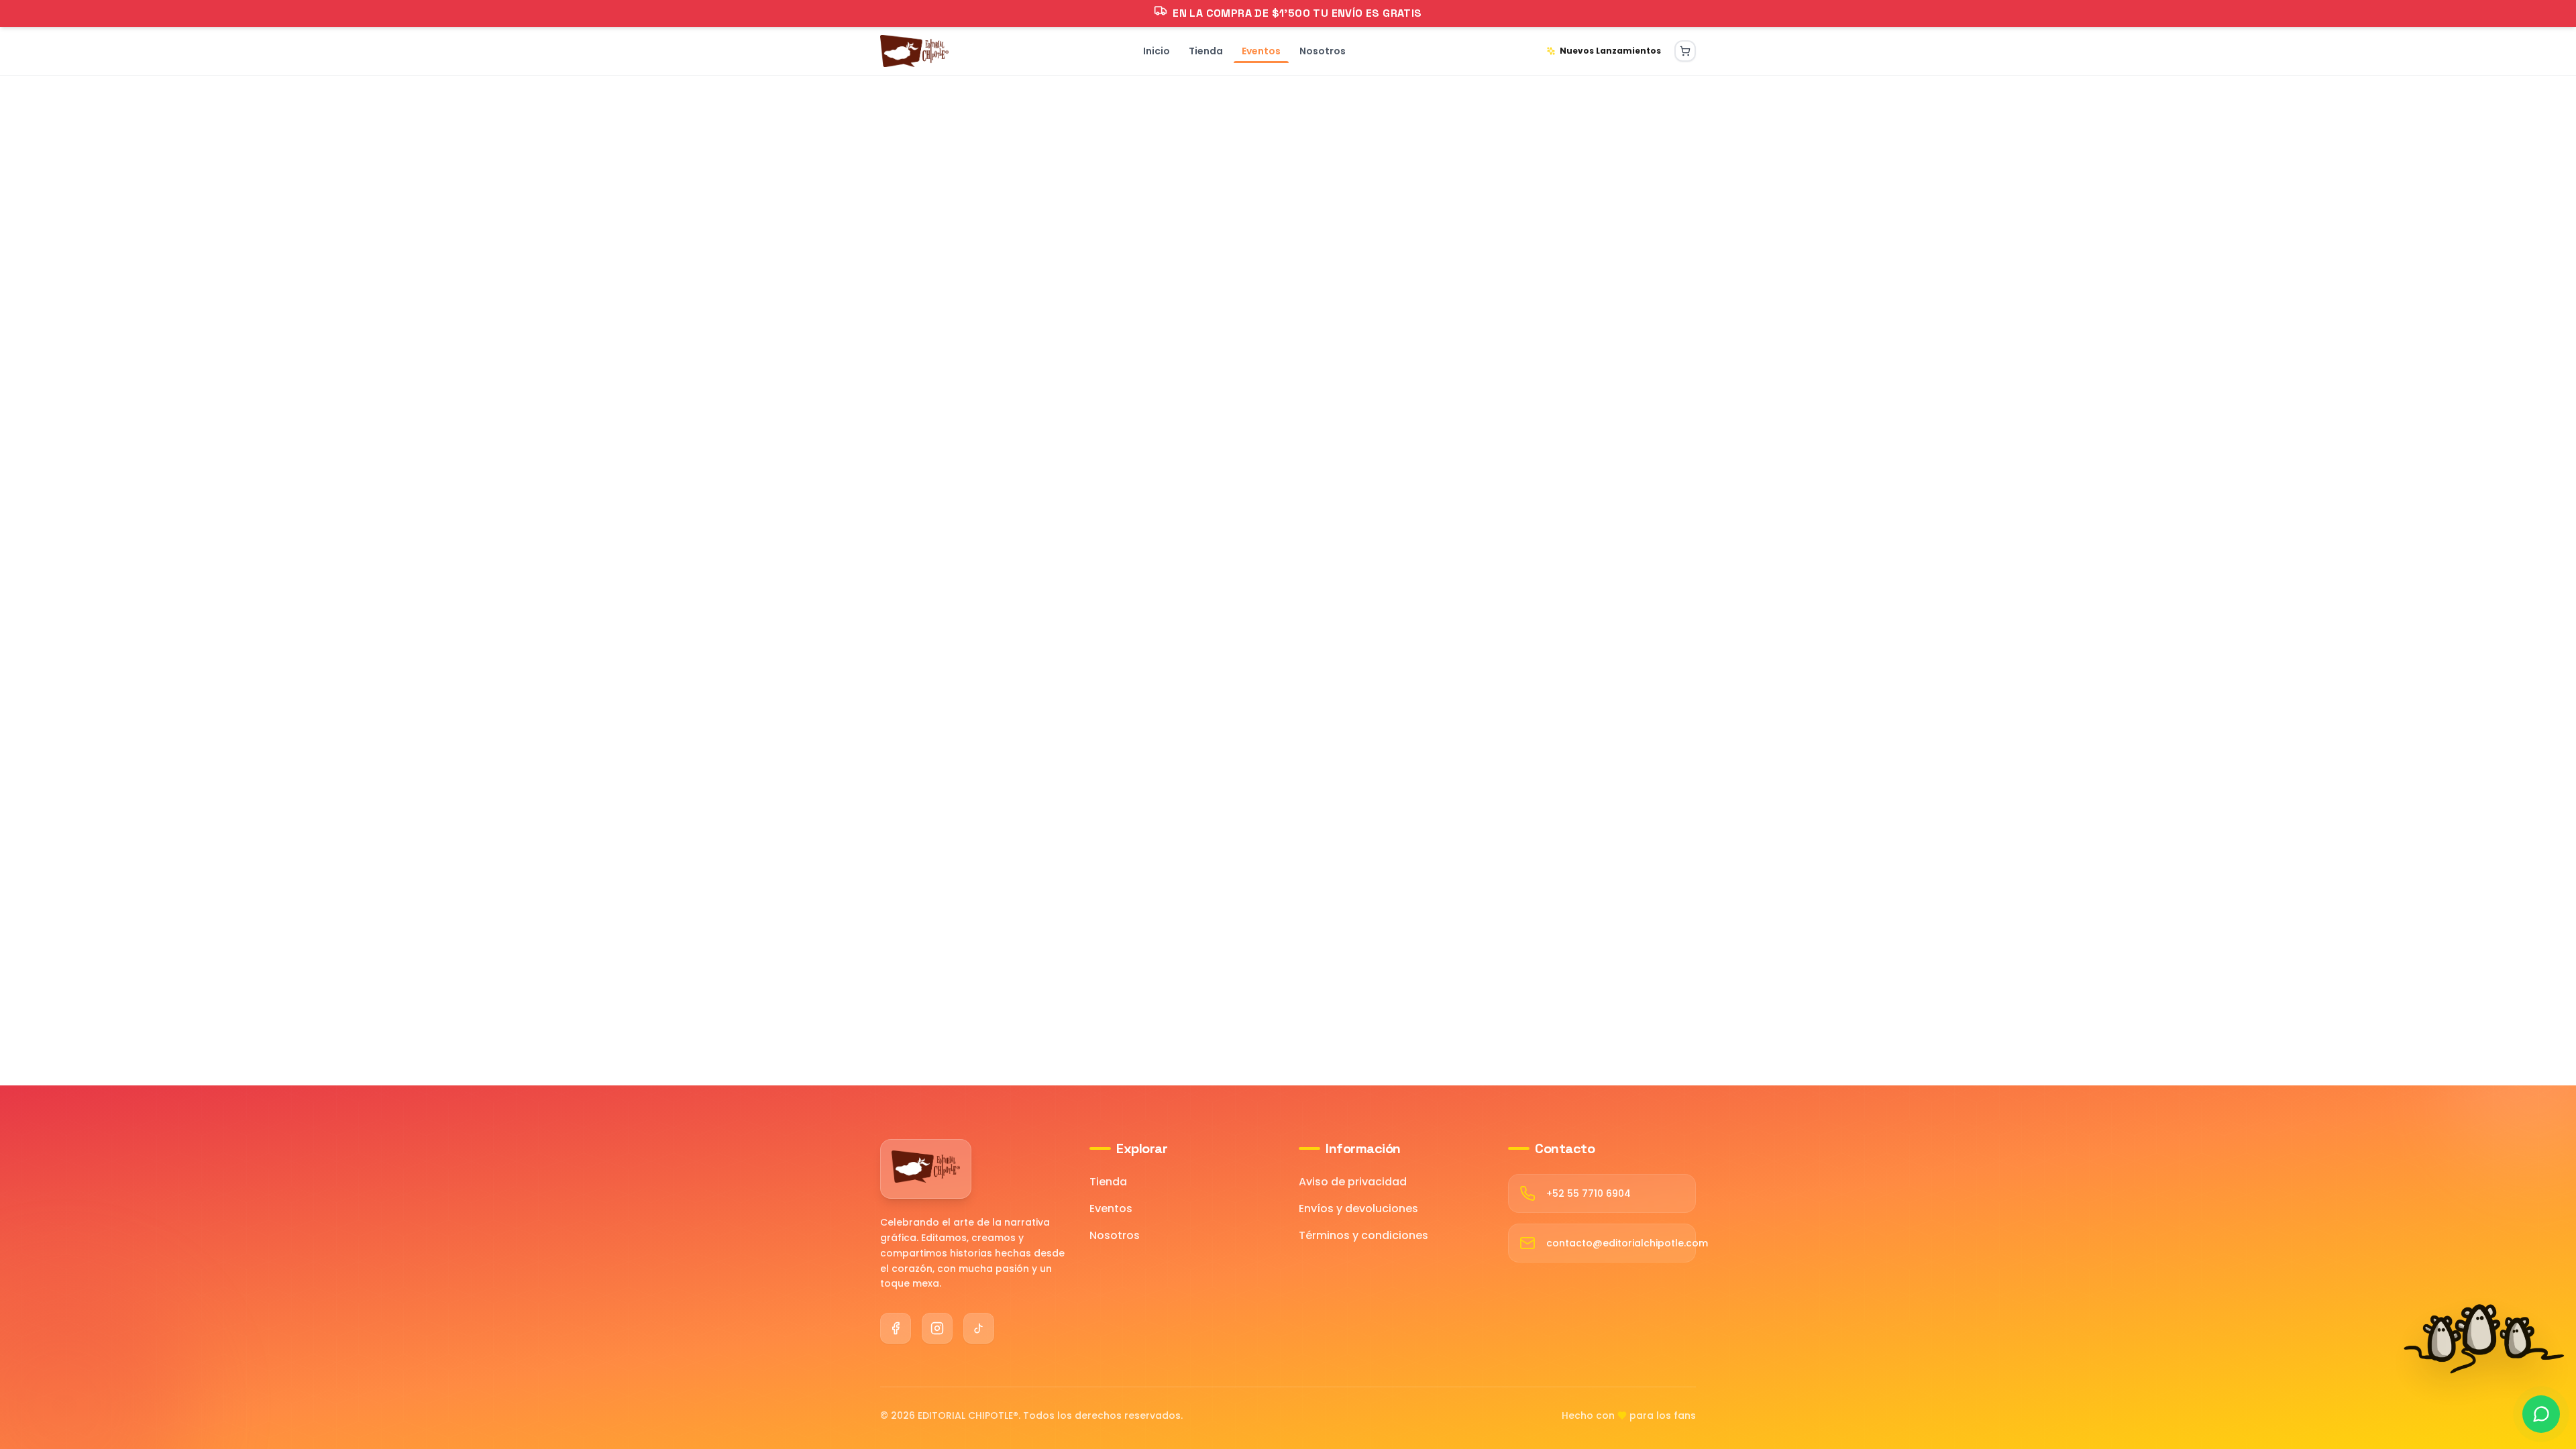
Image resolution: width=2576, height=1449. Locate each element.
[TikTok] (979, 1328)
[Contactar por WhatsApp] (2541, 1414)
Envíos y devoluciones (1358, 1209)
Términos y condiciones (1363, 1235)
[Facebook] (896, 1328)
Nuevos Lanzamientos (1610, 51)
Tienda (1108, 1182)
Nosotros (1115, 1235)
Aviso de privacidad (1353, 1182)
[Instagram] (937, 1328)
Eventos (1111, 1209)
